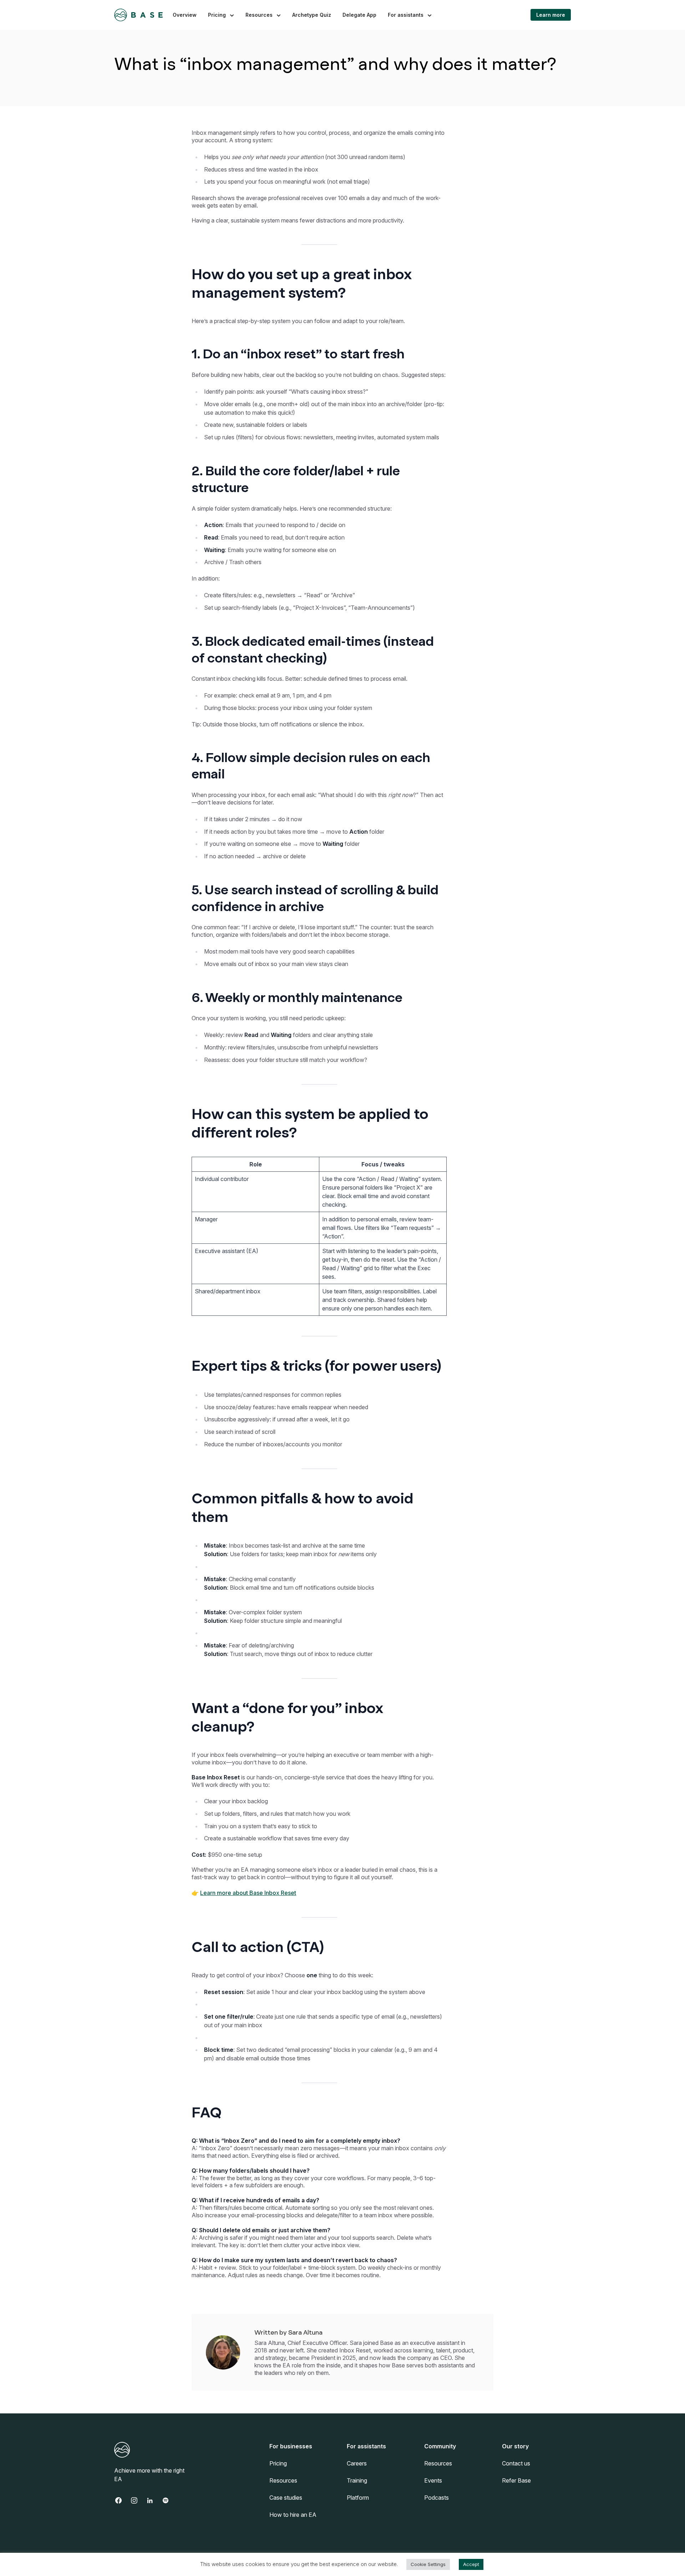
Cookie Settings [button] (428, 2564)
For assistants (406, 15)
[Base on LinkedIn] (153, 2500)
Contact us (516, 2463)
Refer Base (516, 2480)
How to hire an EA (293, 2515)
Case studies (286, 2498)
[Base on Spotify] (169, 2500)
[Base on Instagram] (138, 2500)
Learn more (551, 15)
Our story (515, 2446)
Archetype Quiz (312, 15)
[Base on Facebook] (122, 2500)
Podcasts (437, 2498)
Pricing (217, 15)
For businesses (291, 2446)
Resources (259, 15)
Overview (185, 15)
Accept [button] (471, 2564)
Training (357, 2480)
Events (433, 2480)
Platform (358, 2498)
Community (440, 2446)
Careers (357, 2463)
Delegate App (359, 15)
